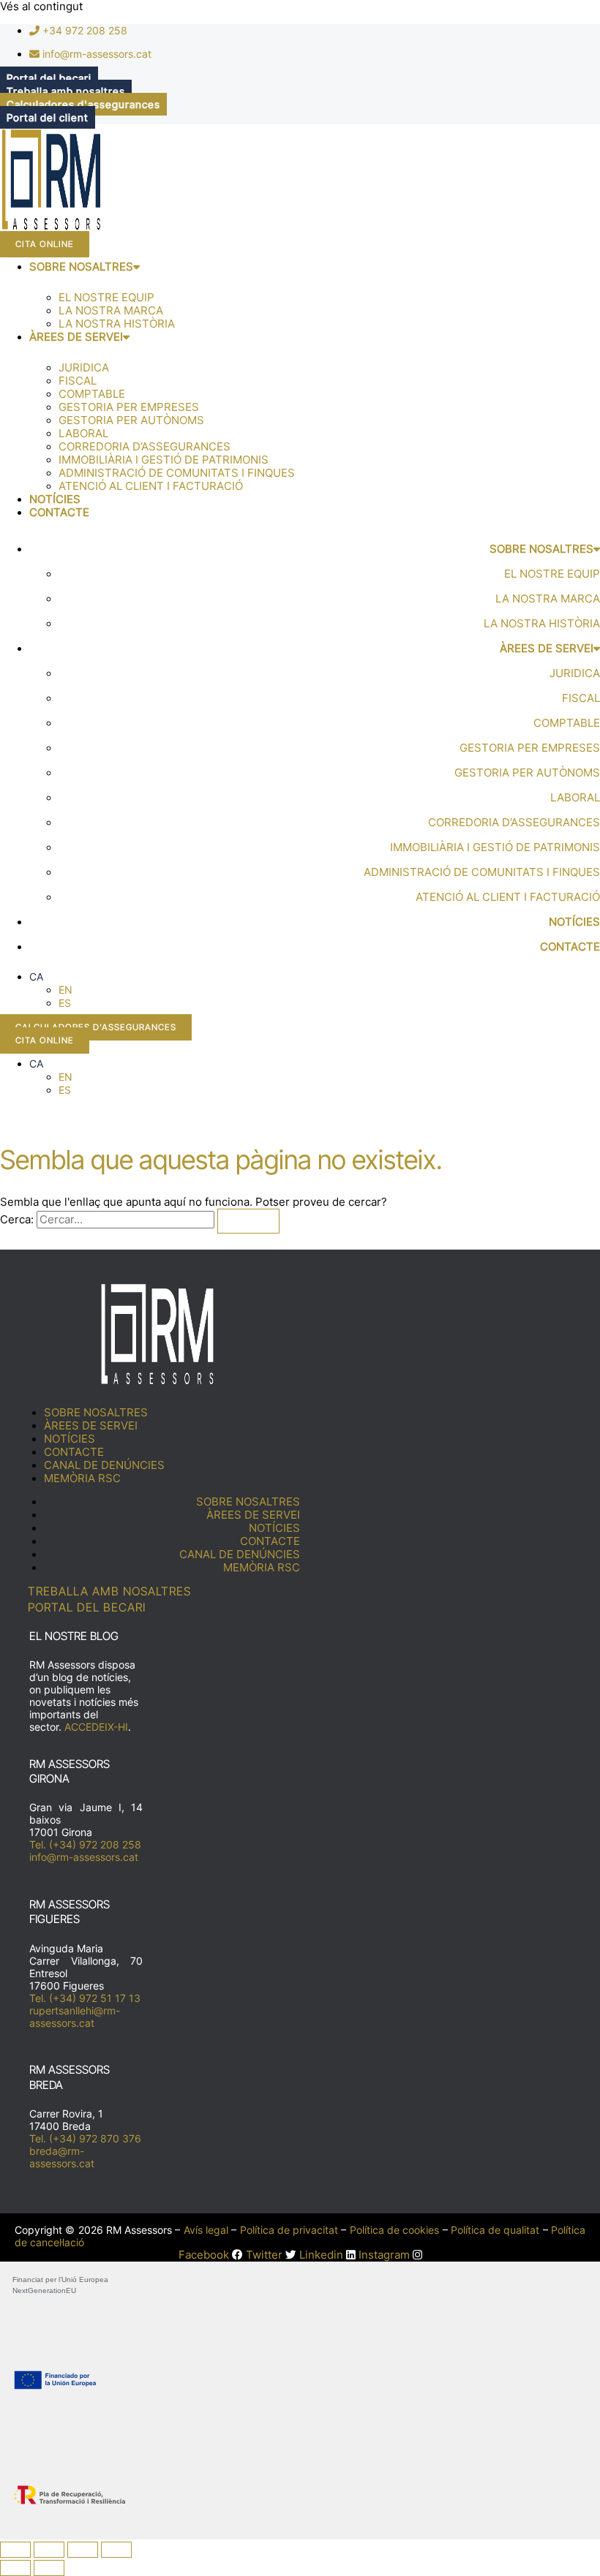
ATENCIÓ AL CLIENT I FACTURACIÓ (151, 486)
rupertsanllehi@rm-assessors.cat (75, 2017)
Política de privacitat (289, 2230)
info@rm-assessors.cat (84, 1857)
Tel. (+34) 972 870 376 (85, 2138)
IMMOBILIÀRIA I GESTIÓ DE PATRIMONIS (164, 460)
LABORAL (83, 434)
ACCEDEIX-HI (96, 1727)
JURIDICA (84, 368)
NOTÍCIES (55, 499)
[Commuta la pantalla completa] (49, 2550)
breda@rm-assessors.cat (62, 2157)
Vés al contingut (41, 7)
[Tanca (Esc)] (116, 2550)
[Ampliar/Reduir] (15, 2550)
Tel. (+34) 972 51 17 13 (85, 1998)
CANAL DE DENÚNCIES (104, 1465)
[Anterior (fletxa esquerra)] (15, 2568)
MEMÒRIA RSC (82, 1478)
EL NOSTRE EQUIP (106, 298)
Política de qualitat (495, 2230)
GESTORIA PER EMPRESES (129, 407)
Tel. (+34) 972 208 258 (85, 1844)
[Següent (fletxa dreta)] (49, 2568)
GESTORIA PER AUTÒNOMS (131, 420)
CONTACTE (59, 513)
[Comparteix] (83, 2550)
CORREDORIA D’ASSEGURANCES (145, 447)
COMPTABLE (92, 394)
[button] (36, 977)
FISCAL (78, 381)
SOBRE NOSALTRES (81, 267)
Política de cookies (395, 2230)
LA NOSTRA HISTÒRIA (117, 324)
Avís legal (206, 2230)
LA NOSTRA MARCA (111, 311)
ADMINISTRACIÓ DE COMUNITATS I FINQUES (177, 473)
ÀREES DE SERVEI (76, 337)
